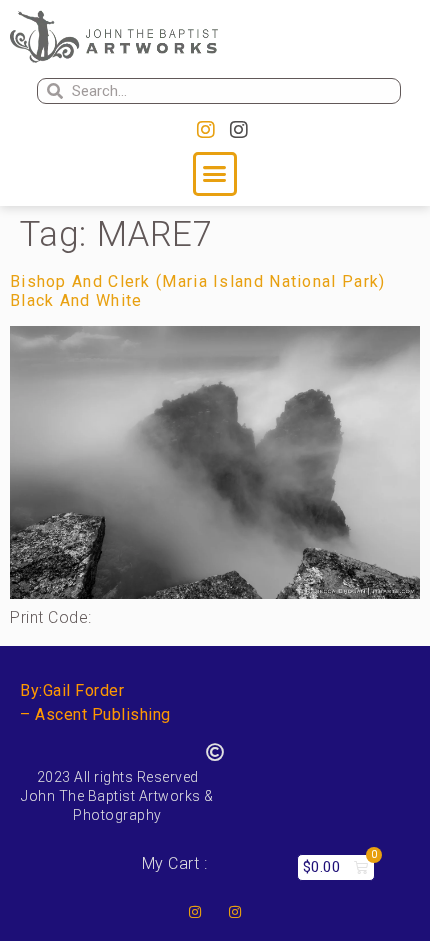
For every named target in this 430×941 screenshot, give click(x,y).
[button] (215, 174)
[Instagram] (206, 130)
